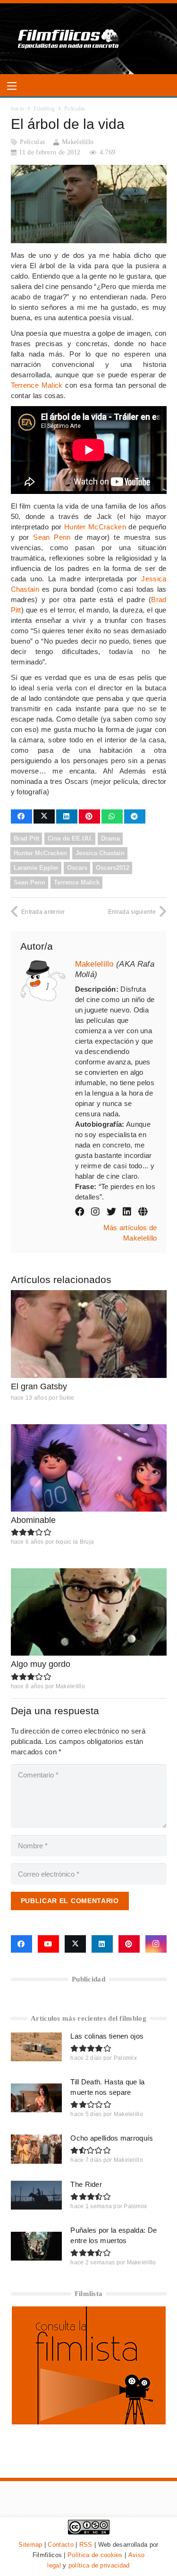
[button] (12, 86)
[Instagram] (156, 1944)
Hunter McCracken (95, 527)
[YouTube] (48, 1944)
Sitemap (30, 2545)
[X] (75, 1944)
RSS (86, 2545)
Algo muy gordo (41, 1664)
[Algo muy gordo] (89, 1612)
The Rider (86, 2184)
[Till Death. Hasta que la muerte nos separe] (37, 2098)
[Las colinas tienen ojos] (37, 2047)
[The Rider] (37, 2195)
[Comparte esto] (21, 816)
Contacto (60, 2545)
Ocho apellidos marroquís (112, 2138)
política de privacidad (99, 2565)
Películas (32, 142)
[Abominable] (89, 1468)
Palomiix (125, 2058)
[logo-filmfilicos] (69, 39)
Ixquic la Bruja (75, 1542)
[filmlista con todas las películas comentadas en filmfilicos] (89, 2422)
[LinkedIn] (102, 1944)
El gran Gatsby (39, 1386)
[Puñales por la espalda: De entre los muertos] (37, 2246)
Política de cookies (95, 2555)
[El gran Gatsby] (89, 1334)
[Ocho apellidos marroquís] (37, 2149)
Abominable (33, 1520)
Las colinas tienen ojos (107, 2036)
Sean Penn (52, 537)
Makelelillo (78, 142)
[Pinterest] (129, 1944)
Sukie (67, 1398)
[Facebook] (21, 1944)
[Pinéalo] (89, 816)
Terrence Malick (37, 385)
